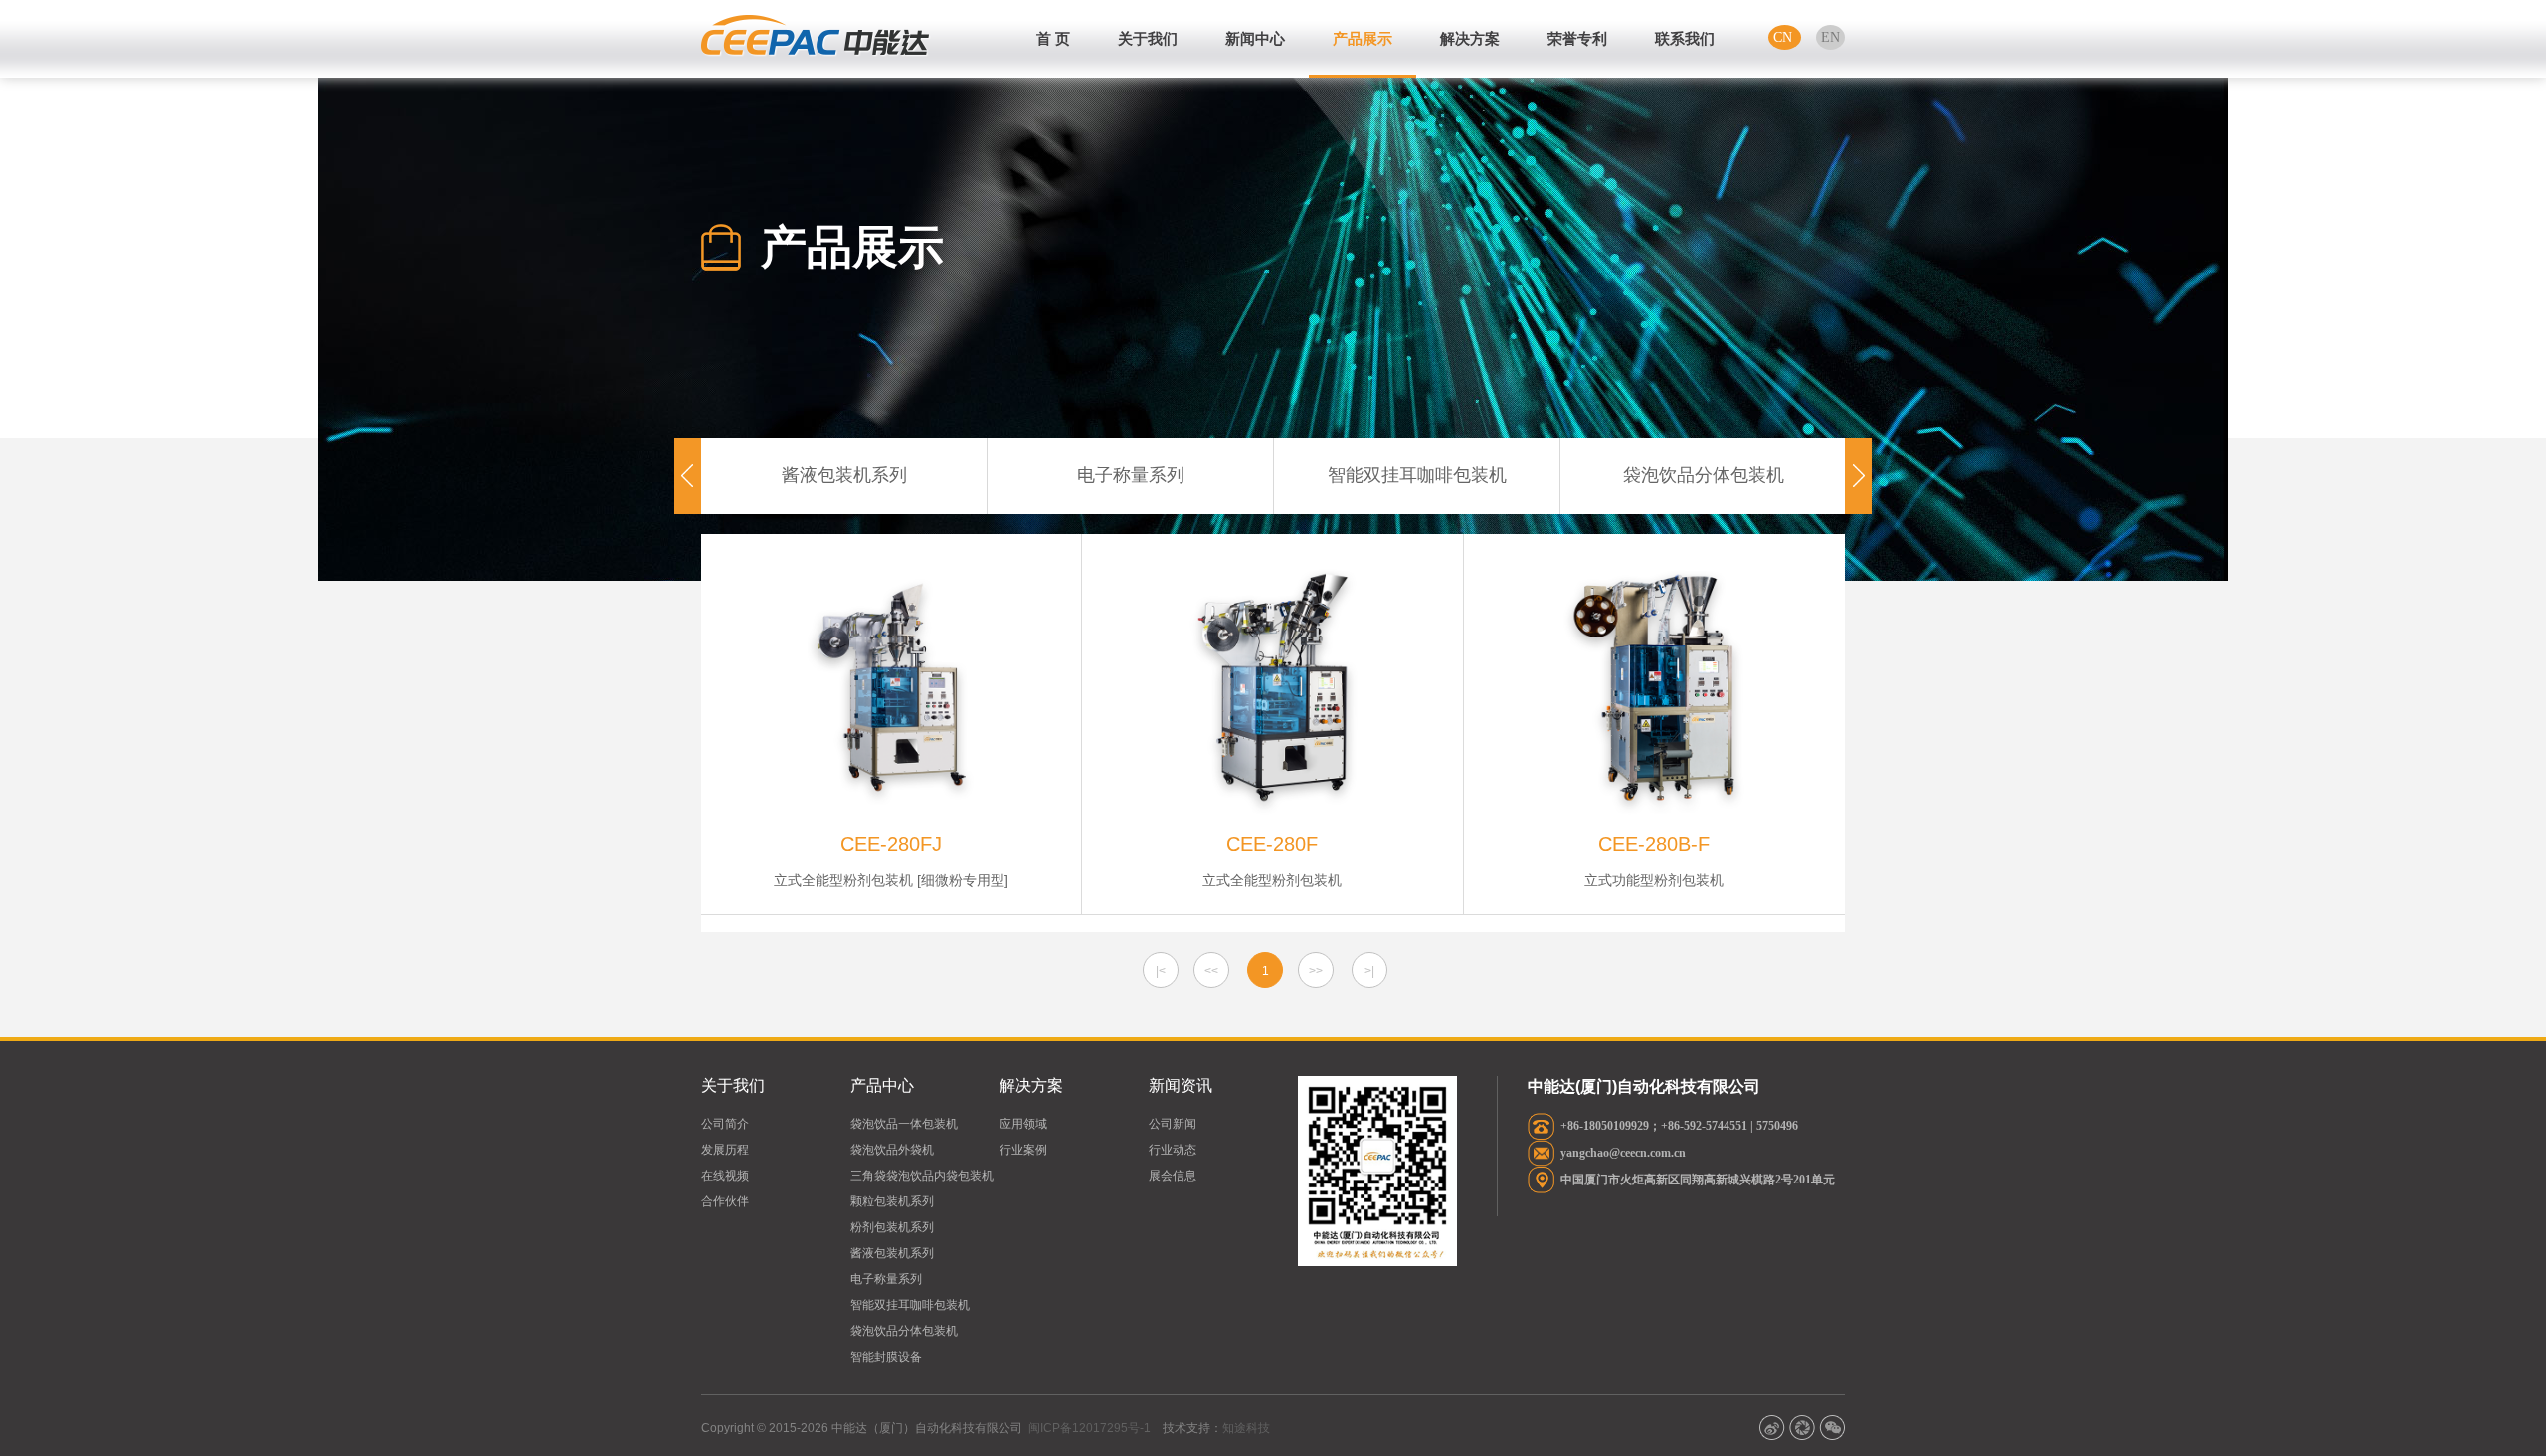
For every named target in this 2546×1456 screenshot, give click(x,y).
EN (1830, 37)
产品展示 (1363, 38)
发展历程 (725, 1150)
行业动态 (1173, 1150)
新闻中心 (1255, 38)
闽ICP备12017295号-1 (1090, 1428)
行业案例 (1023, 1150)
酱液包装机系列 (844, 475)
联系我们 (1685, 38)
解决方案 (1470, 38)
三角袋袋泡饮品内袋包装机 (922, 1176)
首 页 (1053, 38)
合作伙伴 (725, 1201)
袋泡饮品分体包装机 (1704, 475)
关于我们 (1148, 38)
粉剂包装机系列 (892, 1227)
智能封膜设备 (886, 1357)
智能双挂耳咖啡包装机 (1417, 475)
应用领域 (1023, 1124)
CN (1785, 37)
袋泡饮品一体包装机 (904, 1124)
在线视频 (725, 1176)
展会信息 (1173, 1176)
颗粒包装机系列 (892, 1201)
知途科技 (1246, 1428)
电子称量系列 (1131, 475)
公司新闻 (1173, 1124)
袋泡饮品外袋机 (892, 1150)
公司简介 (725, 1124)
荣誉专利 (1577, 38)
